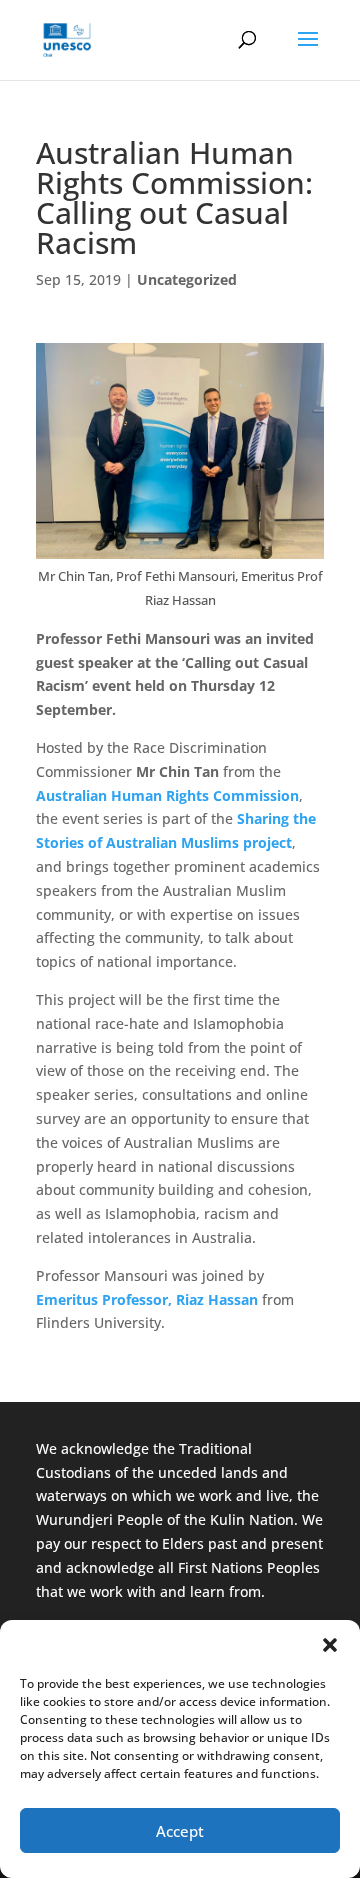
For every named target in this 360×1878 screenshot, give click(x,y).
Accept (180, 1831)
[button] (330, 1645)
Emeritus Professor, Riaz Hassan (147, 1299)
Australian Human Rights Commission (167, 795)
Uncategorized (187, 279)
